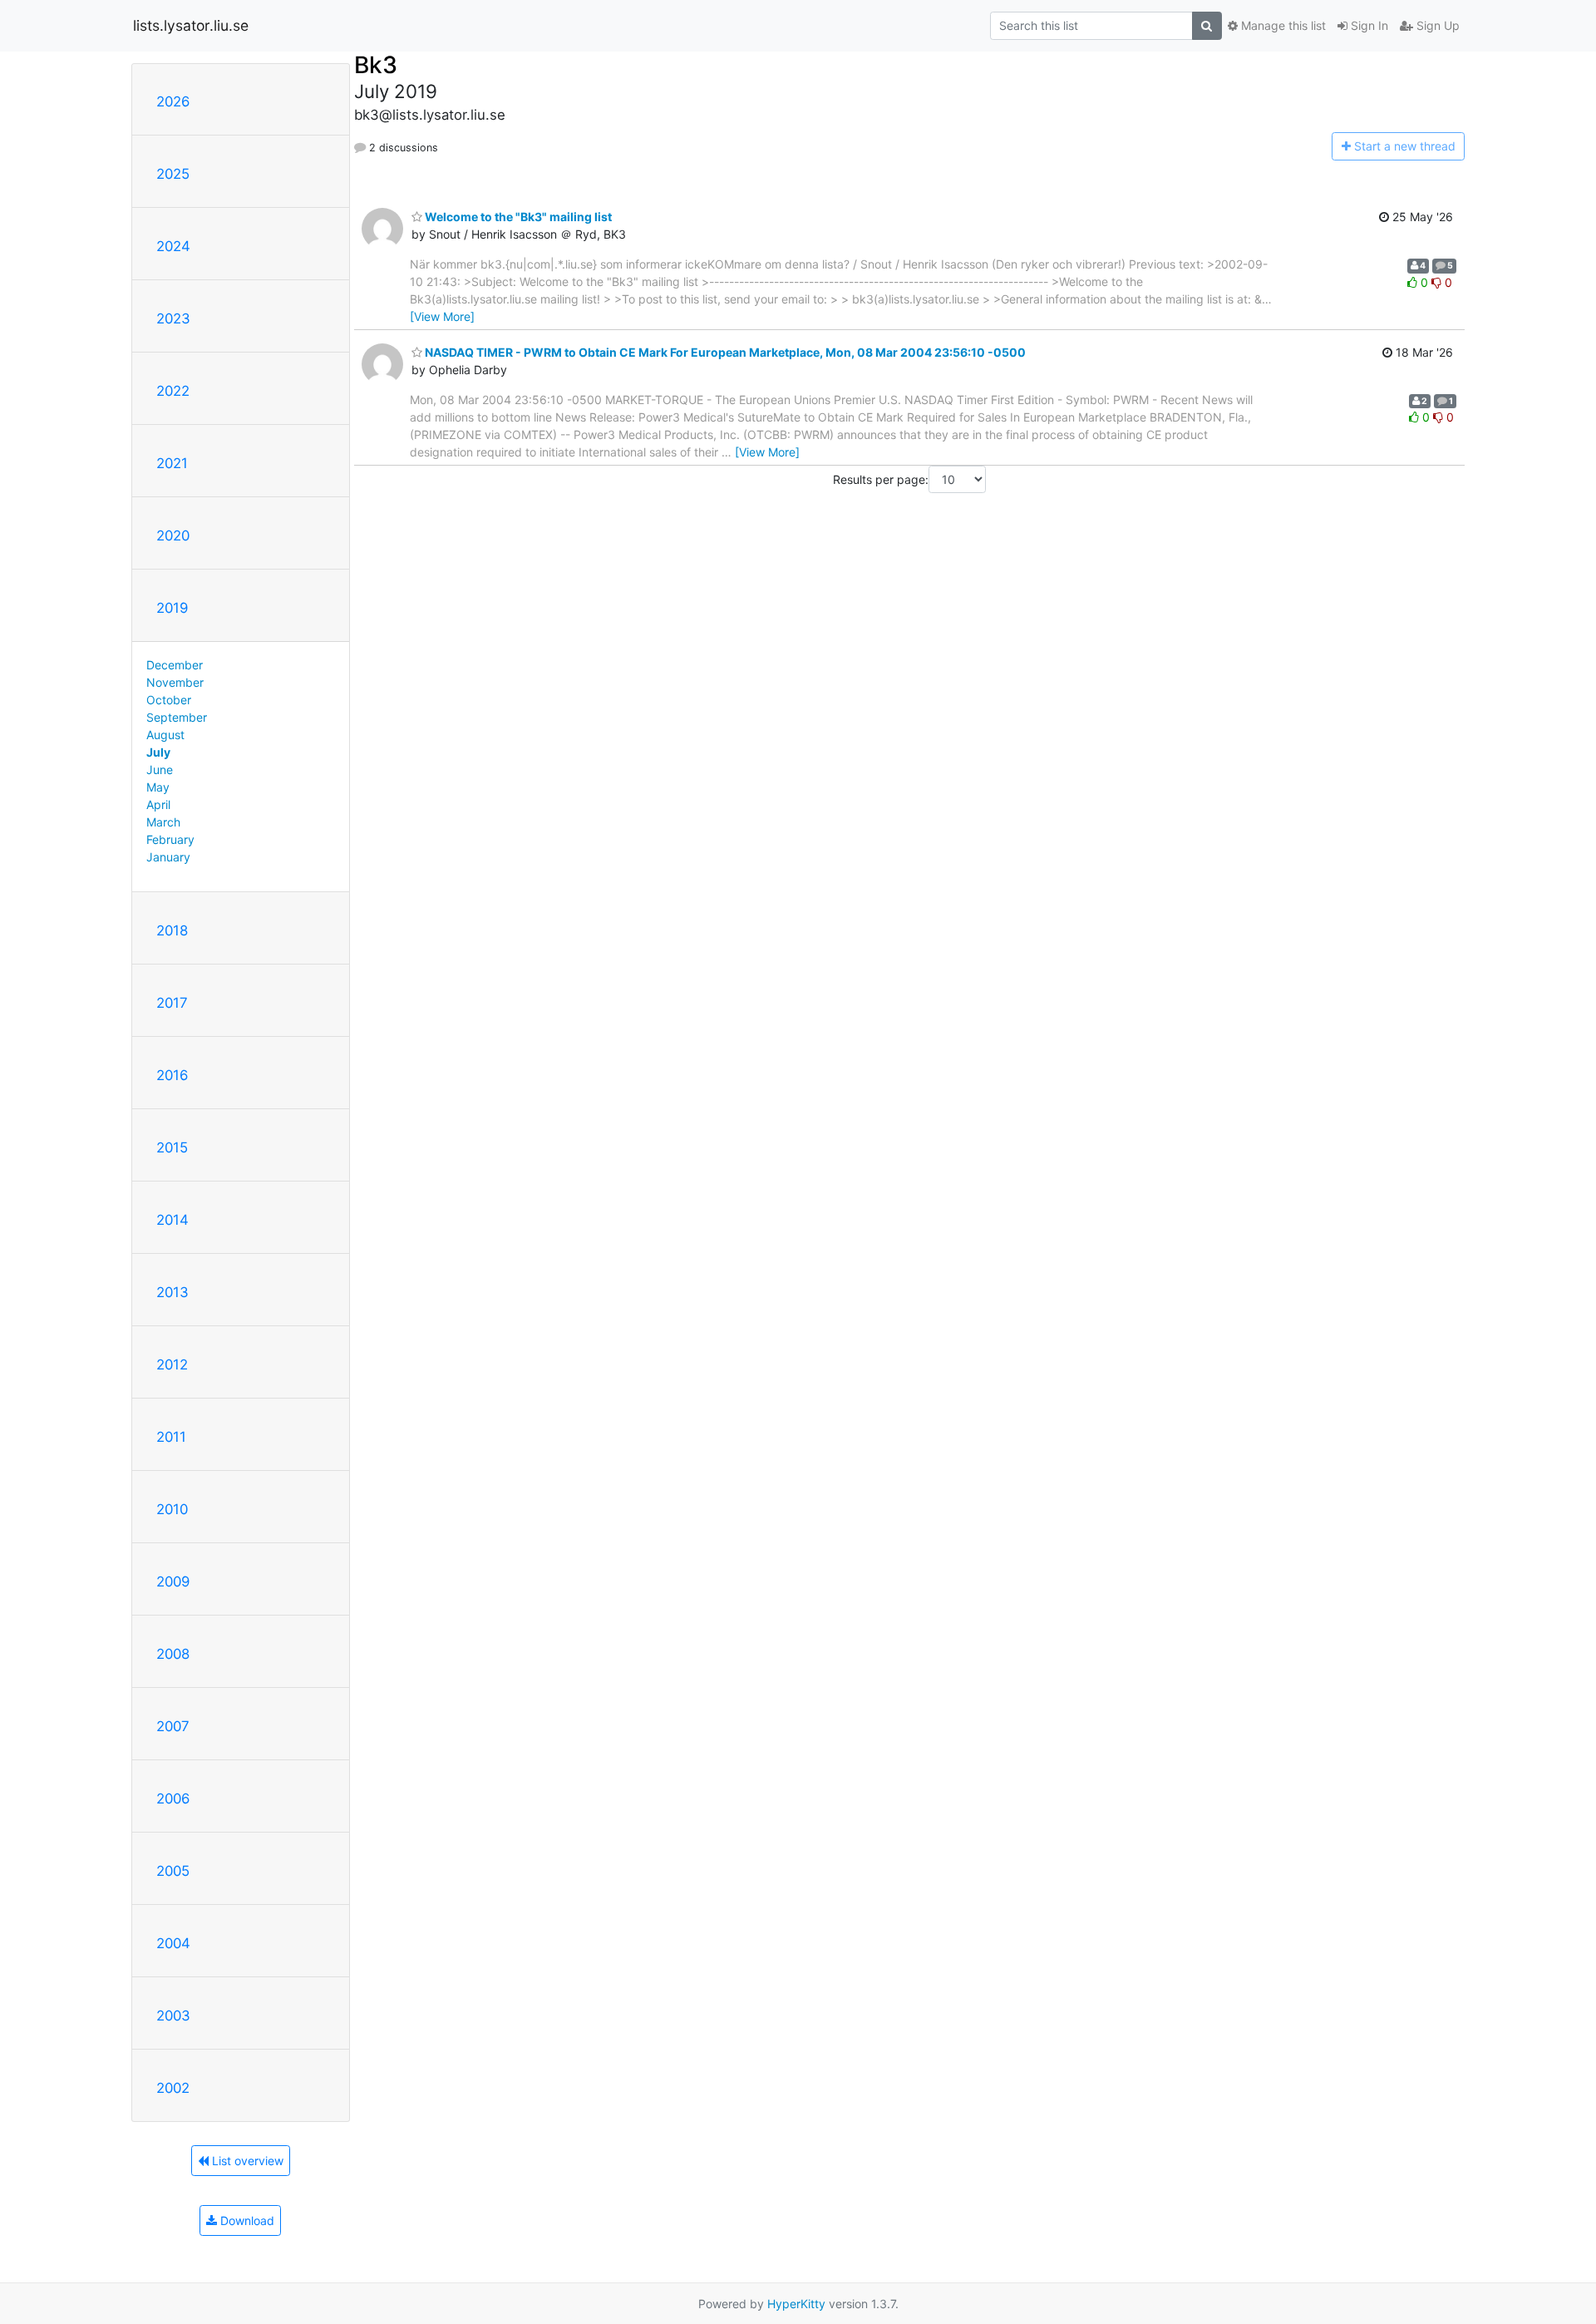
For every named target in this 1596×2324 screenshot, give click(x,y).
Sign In (1368, 25)
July (158, 752)
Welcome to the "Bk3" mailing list (517, 217)
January (168, 857)
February (170, 839)
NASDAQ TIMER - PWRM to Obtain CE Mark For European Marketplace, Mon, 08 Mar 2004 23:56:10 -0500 (724, 352)
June (160, 770)
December (175, 665)
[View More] (442, 316)
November (175, 682)
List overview (246, 2161)
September (177, 717)
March (163, 822)
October (169, 700)
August (165, 735)
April (158, 804)
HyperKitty (796, 2304)
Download (246, 2220)
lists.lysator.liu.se (191, 25)
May (158, 787)
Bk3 (376, 65)
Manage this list (1282, 25)
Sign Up (1436, 25)
